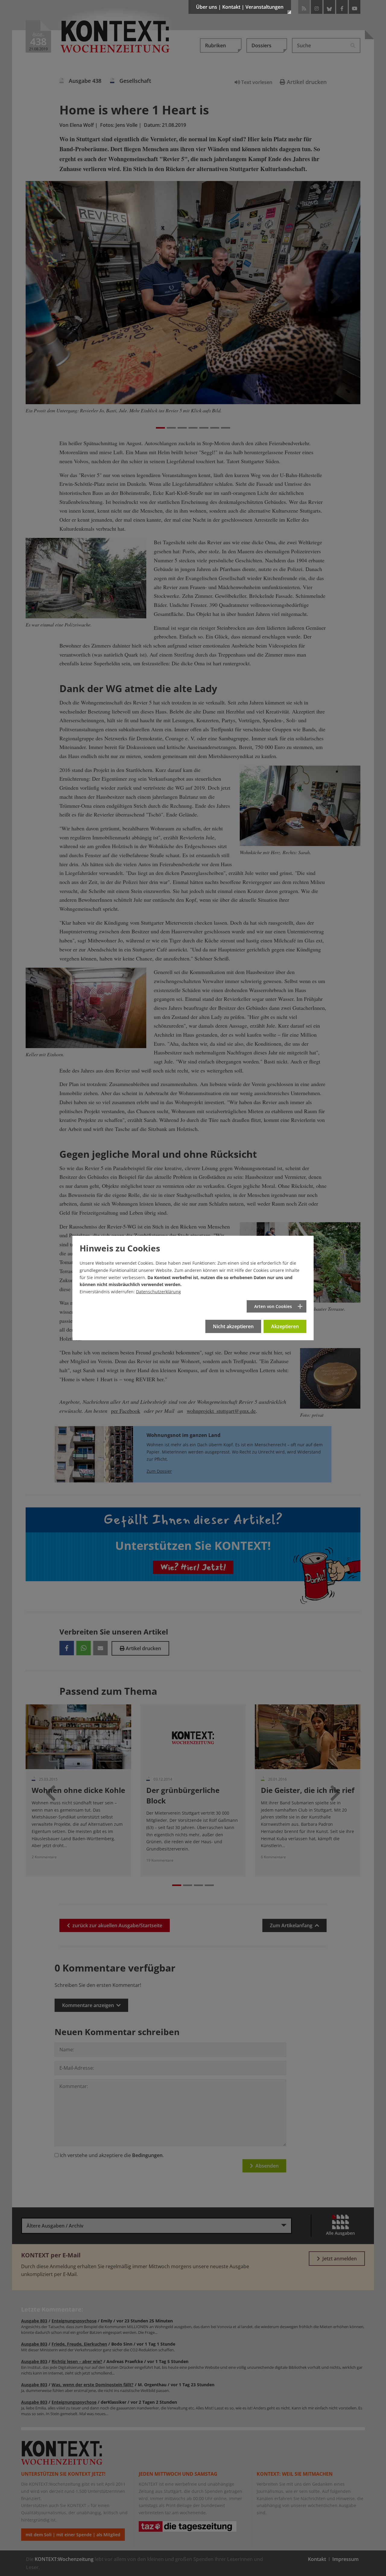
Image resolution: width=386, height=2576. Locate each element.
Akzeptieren (285, 1326)
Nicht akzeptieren (233, 1326)
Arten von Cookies (273, 1306)
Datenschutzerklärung (158, 1292)
